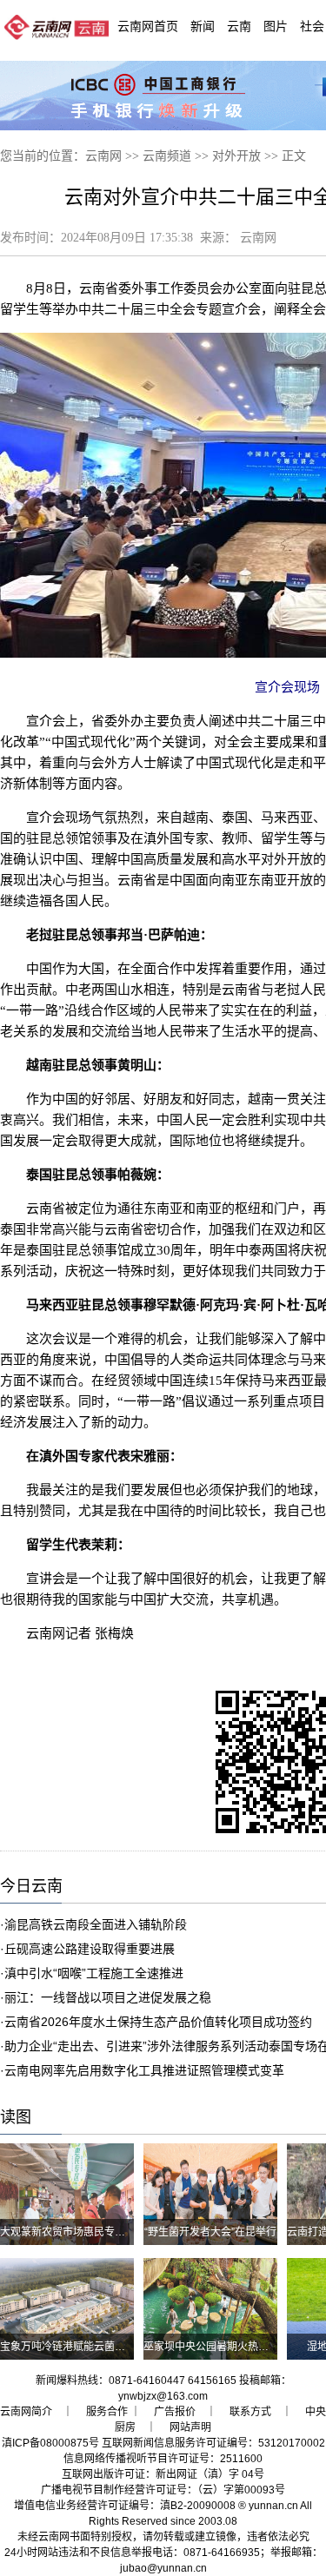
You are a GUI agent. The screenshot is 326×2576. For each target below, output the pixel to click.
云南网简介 (26, 2412)
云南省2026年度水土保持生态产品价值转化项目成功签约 (158, 2022)
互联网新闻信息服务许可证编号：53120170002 (213, 2443)
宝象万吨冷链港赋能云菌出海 (68, 2347)
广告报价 (175, 2412)
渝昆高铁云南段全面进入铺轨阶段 (96, 1924)
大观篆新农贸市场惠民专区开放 (73, 2232)
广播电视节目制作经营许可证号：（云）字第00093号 (163, 2490)
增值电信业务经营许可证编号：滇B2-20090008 (125, 2506)
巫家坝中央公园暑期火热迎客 (211, 2347)
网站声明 (190, 2427)
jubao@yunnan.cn (163, 2568)
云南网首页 (148, 26)
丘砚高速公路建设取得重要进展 (90, 1949)
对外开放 (236, 156)
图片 (276, 26)
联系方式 (250, 2412)
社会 (312, 26)
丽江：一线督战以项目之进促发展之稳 (108, 1997)
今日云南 (31, 1886)
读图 (16, 2117)
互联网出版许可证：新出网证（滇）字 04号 (163, 2474)
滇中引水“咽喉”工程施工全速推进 (94, 1973)
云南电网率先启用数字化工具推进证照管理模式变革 (144, 2070)
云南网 (103, 156)
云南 (239, 26)
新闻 (203, 26)
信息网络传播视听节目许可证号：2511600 (163, 2459)
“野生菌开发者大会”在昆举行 (210, 2232)
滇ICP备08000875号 (50, 2443)
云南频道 (167, 156)
